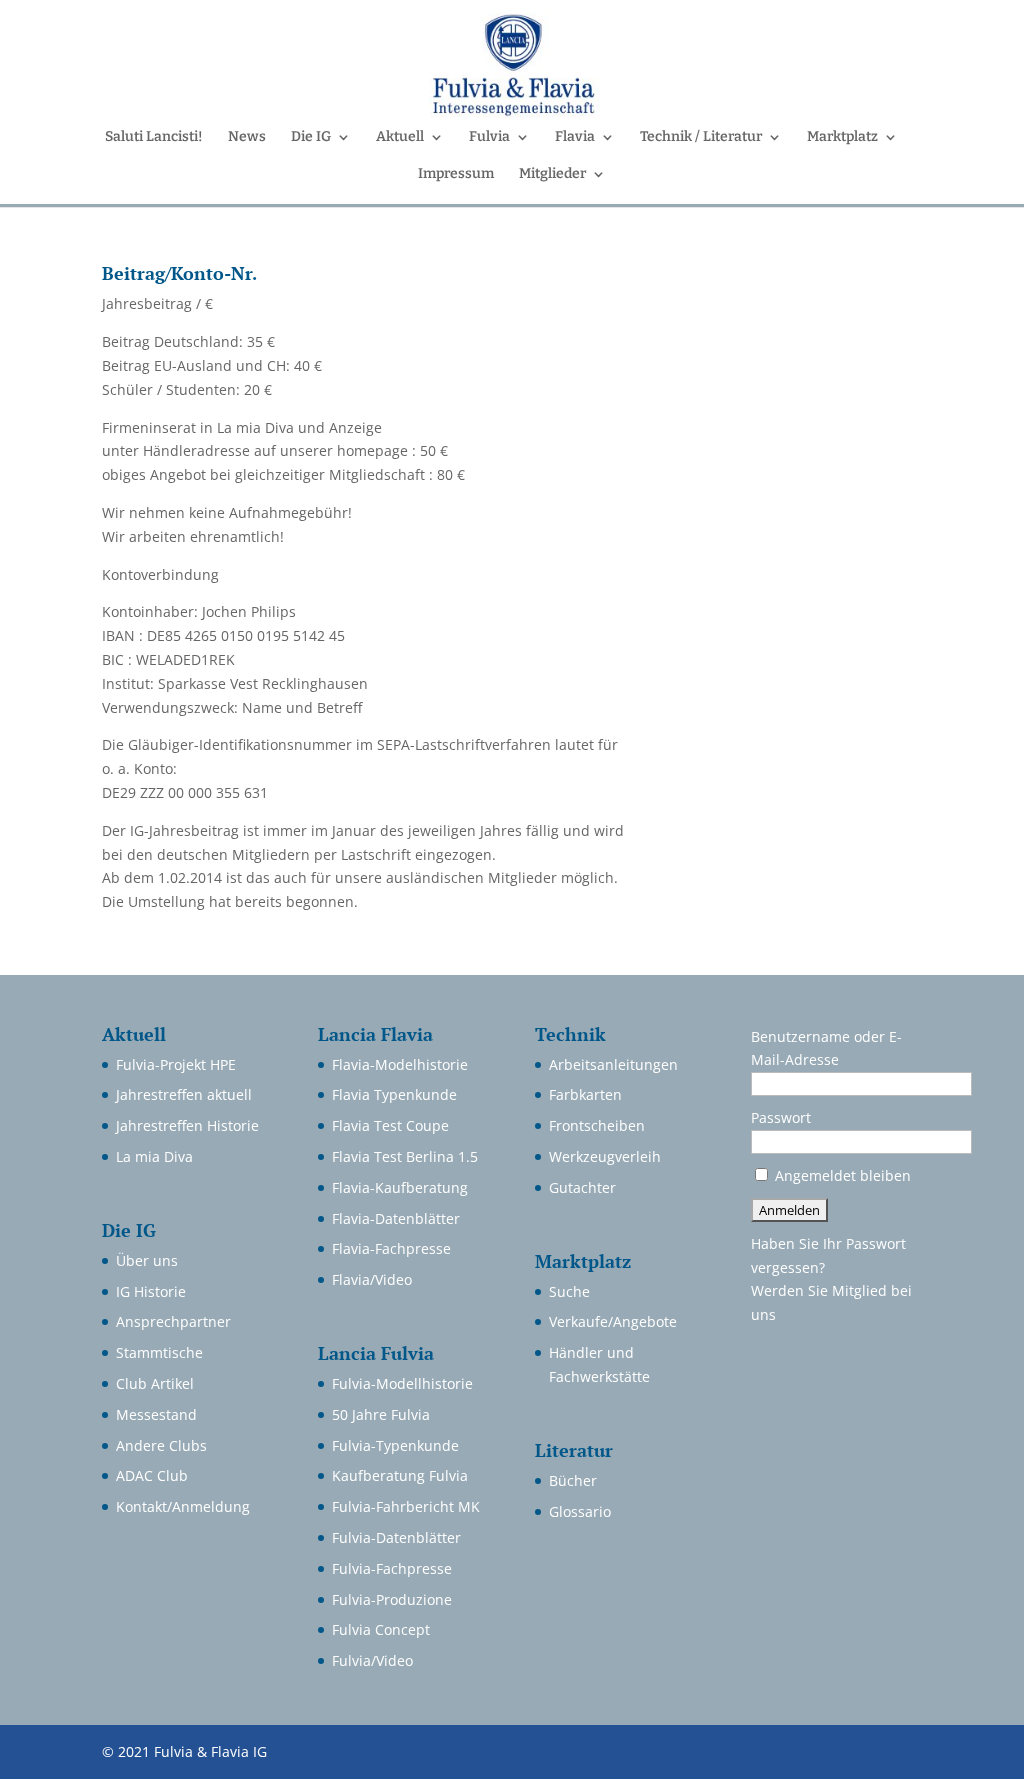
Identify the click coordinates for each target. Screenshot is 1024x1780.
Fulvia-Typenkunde (395, 1445)
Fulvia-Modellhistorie (402, 1383)
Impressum (456, 174)
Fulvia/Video (372, 1660)
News (247, 137)
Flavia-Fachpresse (391, 1248)
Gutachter (582, 1187)
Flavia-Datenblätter (396, 1218)
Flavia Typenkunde (394, 1094)
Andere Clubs (161, 1445)
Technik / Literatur (701, 137)
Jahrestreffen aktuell (184, 1094)
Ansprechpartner (173, 1321)
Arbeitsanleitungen (613, 1064)
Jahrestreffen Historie (187, 1125)
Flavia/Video (372, 1279)
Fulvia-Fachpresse (392, 1568)
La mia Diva (154, 1156)
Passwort (781, 1117)
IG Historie (151, 1291)
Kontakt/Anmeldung (183, 1506)
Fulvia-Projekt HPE (176, 1064)
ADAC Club (152, 1475)
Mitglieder (552, 174)
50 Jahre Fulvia (381, 1414)
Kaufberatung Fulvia (400, 1475)
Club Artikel (155, 1383)
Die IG (311, 137)
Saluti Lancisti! (154, 137)
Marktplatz (842, 137)
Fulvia (489, 137)
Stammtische (159, 1352)
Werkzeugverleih (605, 1156)
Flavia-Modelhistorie (400, 1064)
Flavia (575, 137)
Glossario (580, 1511)
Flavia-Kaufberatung (400, 1187)
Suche (569, 1291)
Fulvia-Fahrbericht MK (406, 1506)
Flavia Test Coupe (390, 1125)
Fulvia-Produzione (392, 1599)
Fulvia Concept (381, 1629)
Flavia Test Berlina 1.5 (405, 1156)
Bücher (573, 1480)
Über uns (147, 1260)
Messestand (156, 1414)
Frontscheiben (597, 1125)
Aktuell (400, 137)
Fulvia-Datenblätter (396, 1537)
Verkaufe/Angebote (613, 1321)
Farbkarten (585, 1094)
